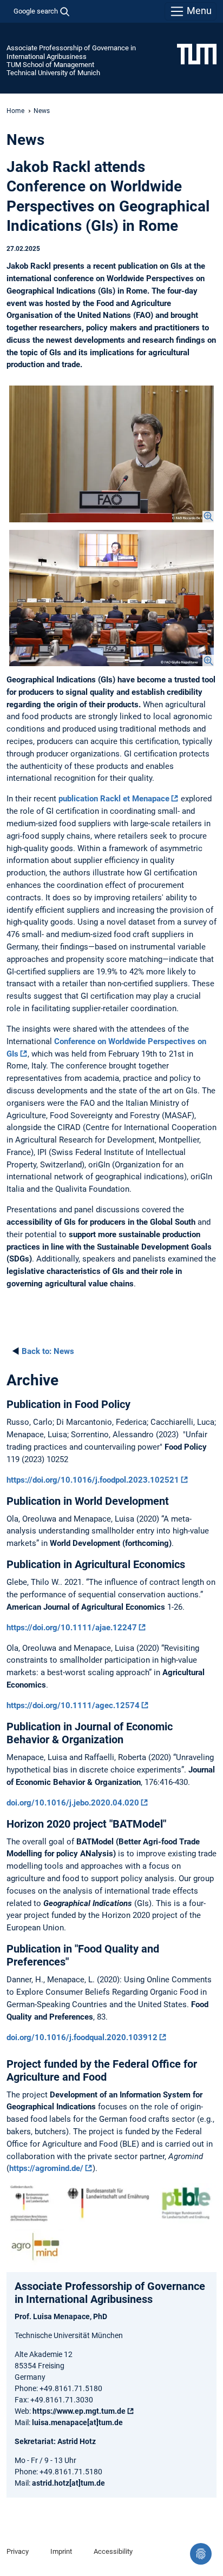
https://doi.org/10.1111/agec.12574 (73, 1705)
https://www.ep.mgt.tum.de (79, 2411)
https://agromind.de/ (46, 2168)
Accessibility (113, 2551)
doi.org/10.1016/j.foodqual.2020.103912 (82, 2037)
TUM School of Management (50, 65)
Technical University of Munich (53, 73)
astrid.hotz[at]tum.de (68, 2483)
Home (15, 111)
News (48, 1351)
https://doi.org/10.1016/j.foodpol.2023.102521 (93, 1480)
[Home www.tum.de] (197, 54)
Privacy (18, 2551)
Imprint (61, 2551)
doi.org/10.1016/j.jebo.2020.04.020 (73, 1803)
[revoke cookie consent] (201, 2554)
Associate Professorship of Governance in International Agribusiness (71, 52)
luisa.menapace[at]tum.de (77, 2422)
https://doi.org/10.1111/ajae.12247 (72, 1628)
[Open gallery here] (111, 454)
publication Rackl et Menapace (114, 799)
